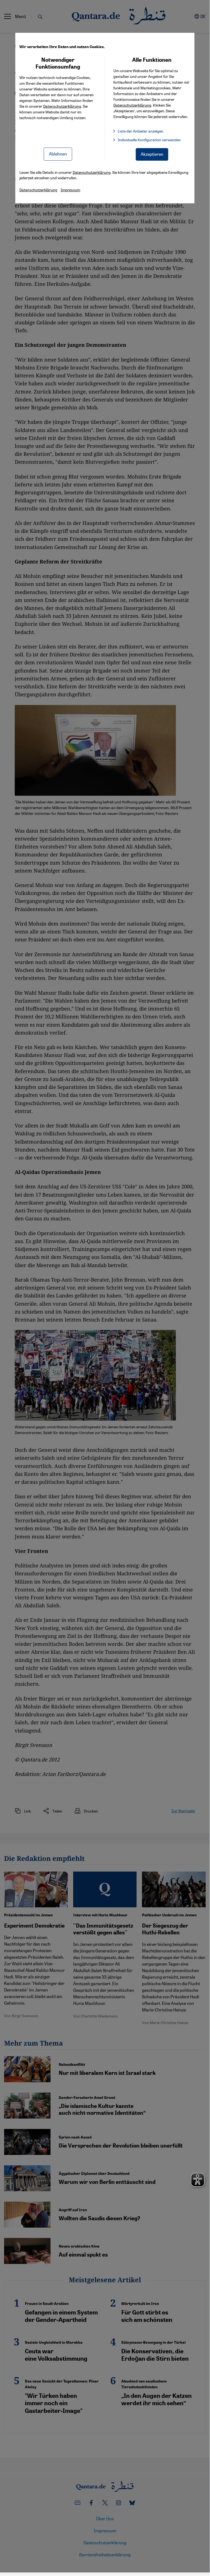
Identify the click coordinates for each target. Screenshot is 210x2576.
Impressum (70, 190)
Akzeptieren (152, 154)
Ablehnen (58, 154)
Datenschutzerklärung (62, 106)
